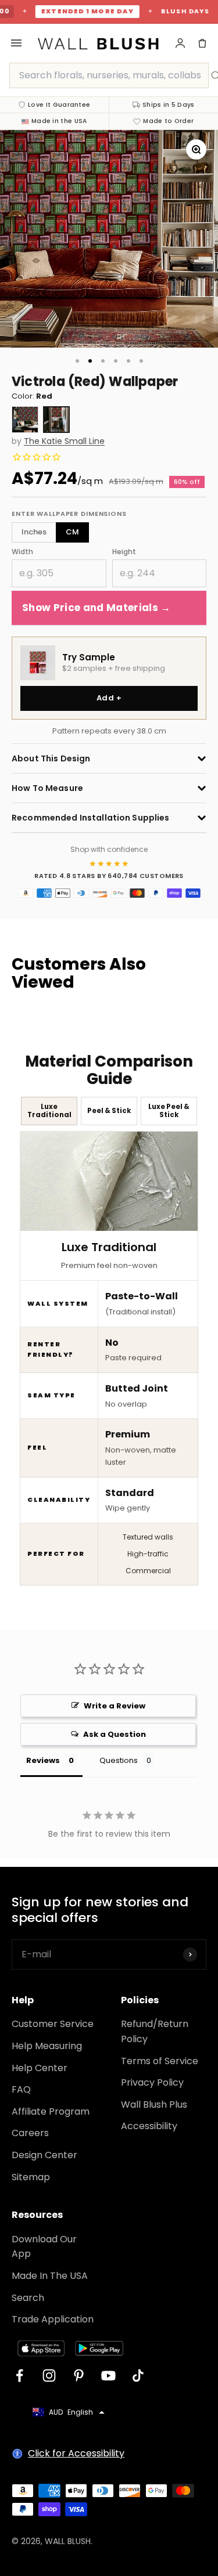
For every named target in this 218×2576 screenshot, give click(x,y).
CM (72, 532)
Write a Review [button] (115, 1706)
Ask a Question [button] (115, 1734)
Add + (109, 698)
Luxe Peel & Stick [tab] (169, 1110)
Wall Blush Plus (154, 2104)
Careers (30, 2133)
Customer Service (53, 2024)
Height (124, 552)
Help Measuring (47, 2046)
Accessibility (149, 2126)
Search (28, 2298)
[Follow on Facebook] (19, 2376)
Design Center (44, 2155)
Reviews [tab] (43, 1760)
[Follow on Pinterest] (79, 2376)
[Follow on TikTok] (138, 2376)
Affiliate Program (51, 2111)
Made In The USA (50, 2276)
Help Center (40, 2068)
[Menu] (16, 43)
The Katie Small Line (64, 441)
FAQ (21, 2089)
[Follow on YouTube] (108, 2376)
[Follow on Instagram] (49, 2376)
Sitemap (31, 2177)
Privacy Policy (152, 2082)
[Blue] (25, 420)
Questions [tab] (119, 1760)
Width (22, 552)
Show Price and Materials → (97, 608)
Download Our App (44, 2247)
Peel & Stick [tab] (109, 1111)
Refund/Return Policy (155, 2031)
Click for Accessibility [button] (76, 2453)
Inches (34, 532)
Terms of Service (160, 2061)
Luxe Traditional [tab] (49, 1110)
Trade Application (53, 2319)
